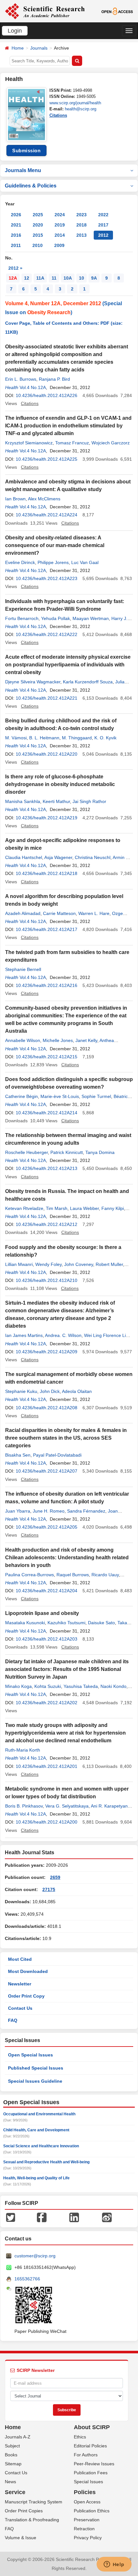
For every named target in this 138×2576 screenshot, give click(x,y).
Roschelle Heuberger (26, 1152)
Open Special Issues (30, 2055)
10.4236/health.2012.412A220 (47, 754)
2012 (103, 235)
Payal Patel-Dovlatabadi (57, 1455)
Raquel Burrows (73, 1575)
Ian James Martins (24, 1335)
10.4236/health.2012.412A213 (47, 1168)
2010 (38, 245)
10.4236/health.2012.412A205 (47, 1527)
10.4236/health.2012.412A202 (47, 1703)
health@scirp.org (81, 109)
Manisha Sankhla (23, 801)
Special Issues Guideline (35, 2081)
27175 (49, 1889)
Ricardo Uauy (105, 1575)
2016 (16, 235)
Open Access (87, 2502)
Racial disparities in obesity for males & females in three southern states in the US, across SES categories (66, 1438)
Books (11, 2455)
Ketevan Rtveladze (24, 1208)
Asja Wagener (58, 857)
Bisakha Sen (18, 1455)
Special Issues (88, 2482)
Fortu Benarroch (22, 618)
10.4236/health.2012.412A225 (47, 459)
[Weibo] (107, 2217)
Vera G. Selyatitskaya (67, 1806)
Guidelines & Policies (31, 186)
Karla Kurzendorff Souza (88, 682)
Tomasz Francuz (72, 443)
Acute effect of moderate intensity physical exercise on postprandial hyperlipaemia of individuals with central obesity (68, 665)
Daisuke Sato (101, 1623)
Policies (85, 2492)
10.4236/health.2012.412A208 (47, 1408)
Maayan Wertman (91, 618)
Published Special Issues (36, 2068)
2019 (60, 225)
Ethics (80, 2437)
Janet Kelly (86, 1040)
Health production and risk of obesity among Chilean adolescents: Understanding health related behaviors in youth (67, 1558)
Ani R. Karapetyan (109, 1806)
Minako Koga (18, 1686)
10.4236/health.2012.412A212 (47, 1224)
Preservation (87, 2520)
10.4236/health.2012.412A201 (47, 1766)
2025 (38, 215)
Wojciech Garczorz (111, 443)
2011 (16, 245)
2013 (82, 235)
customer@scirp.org (35, 2256)
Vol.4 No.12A (33, 387)
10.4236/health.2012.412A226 (47, 395)
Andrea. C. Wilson (63, 1335)
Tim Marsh (57, 1208)
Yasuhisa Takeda (81, 1686)
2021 (16, 225)
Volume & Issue (21, 2538)
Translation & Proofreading (32, 2520)
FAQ (13, 2020)
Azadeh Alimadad (23, 913)
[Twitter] (11, 2217)
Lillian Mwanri (19, 1264)
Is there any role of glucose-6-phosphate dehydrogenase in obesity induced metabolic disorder (60, 784)
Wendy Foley (48, 1264)
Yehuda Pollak (56, 618)
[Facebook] (42, 2217)
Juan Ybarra (18, 1511)
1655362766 (27, 2279)
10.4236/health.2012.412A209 (47, 1352)
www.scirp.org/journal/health (75, 103)
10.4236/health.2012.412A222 (47, 634)
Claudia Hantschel (24, 857)
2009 (59, 245)
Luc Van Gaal (85, 562)
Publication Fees (91, 2473)
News (10, 2482)
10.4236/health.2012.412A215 (47, 1057)
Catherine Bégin (22, 1096)
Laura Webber (84, 1208)
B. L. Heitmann (44, 738)
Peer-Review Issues (94, 2464)
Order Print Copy (26, 1996)
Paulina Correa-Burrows (30, 1575)
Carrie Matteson (59, 913)
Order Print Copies (24, 2511)
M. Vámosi (16, 738)
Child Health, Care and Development (36, 2130)
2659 (55, 1877)
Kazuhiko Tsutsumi (66, 1623)
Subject (12, 2446)
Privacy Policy (88, 2538)
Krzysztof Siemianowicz (29, 443)
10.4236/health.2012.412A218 (47, 873)
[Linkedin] (74, 2217)
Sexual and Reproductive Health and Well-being (46, 2162)
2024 (60, 215)
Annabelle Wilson (23, 1040)
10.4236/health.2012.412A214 (47, 1113)
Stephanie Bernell (23, 969)
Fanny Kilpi (113, 1208)
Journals (39, 48)
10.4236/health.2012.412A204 (47, 1591)
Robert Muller (109, 1264)
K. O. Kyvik (105, 738)
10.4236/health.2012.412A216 (47, 985)
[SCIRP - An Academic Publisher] (45, 11)
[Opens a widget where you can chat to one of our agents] (114, 2565)
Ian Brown (15, 499)
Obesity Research (49, 312)
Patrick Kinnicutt (67, 1152)
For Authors (86, 2455)
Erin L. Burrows (21, 379)
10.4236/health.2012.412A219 (47, 818)
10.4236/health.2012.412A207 (47, 1471)
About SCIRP (92, 2427)
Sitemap (13, 2464)
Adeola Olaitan (77, 1391)
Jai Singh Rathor (89, 801)
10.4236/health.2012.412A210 (47, 1280)
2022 (103, 215)
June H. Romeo (49, 1511)
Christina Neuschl (93, 857)
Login (15, 31)
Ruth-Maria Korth (23, 1750)
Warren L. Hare (94, 913)
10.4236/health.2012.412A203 (47, 1639)
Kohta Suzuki (48, 1686)
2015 (38, 235)
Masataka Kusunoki (25, 1623)
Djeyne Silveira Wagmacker (33, 682)
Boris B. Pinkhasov (24, 1806)
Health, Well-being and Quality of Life (36, 2178)
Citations (58, 115)
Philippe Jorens (53, 562)
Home (18, 48)
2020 (38, 225)
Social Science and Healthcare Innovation (41, 2146)
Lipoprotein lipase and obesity (42, 1613)
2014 (60, 235)
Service (15, 2492)
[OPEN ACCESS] (117, 11)
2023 (82, 215)
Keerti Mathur (56, 801)
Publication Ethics (92, 2511)
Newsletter (20, 1984)
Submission (26, 151)
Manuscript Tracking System (34, 2502)
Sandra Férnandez (86, 1511)
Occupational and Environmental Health (39, 2114)
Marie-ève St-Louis (60, 1096)
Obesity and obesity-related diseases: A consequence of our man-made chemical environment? (55, 545)
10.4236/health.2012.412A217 (47, 929)
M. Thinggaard (77, 738)
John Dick (50, 1391)
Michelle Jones (58, 1040)
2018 (82, 225)
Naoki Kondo (113, 1686)
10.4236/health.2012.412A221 (47, 698)
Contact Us (20, 2008)
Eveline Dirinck (20, 562)
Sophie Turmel (96, 1096)
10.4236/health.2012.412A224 (47, 515)
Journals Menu (23, 170)
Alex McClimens (44, 499)
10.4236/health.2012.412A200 (47, 1822)
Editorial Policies (90, 2446)
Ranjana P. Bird (54, 379)
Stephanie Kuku (21, 1391)
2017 (103, 225)
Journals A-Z (18, 2437)
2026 (16, 215)
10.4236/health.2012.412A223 (47, 578)
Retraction (84, 2529)
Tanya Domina (100, 1152)
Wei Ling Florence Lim (107, 1335)
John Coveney (79, 1264)
